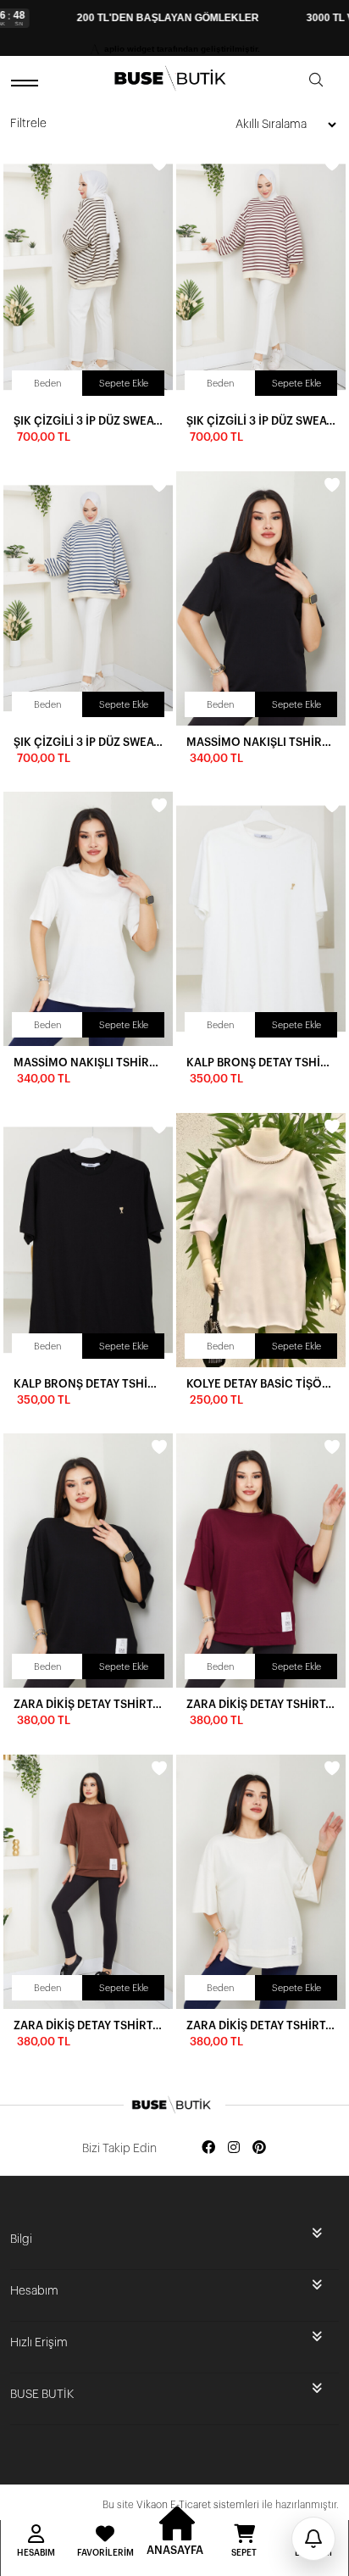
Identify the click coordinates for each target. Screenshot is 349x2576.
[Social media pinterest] (259, 2148)
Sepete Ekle (124, 384)
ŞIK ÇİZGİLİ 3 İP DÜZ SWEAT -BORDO (261, 421)
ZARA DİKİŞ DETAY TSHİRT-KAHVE (88, 2025)
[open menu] (27, 83)
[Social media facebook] (208, 2148)
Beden (47, 384)
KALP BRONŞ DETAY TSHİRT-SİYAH (88, 1384)
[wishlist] (159, 164)
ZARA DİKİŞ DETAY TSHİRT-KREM (261, 2025)
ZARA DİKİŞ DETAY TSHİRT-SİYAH (88, 1704)
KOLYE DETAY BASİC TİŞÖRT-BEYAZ (261, 1384)
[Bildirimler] (313, 2539)
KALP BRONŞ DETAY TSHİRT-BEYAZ (261, 1063)
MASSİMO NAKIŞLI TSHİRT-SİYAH (261, 742)
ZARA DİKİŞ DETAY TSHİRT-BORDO (261, 1704)
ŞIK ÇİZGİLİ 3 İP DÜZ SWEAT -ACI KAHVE (88, 421)
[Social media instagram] (234, 2148)
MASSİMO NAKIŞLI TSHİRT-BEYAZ (88, 1063)
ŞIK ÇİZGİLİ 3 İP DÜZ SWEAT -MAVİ (88, 742)
